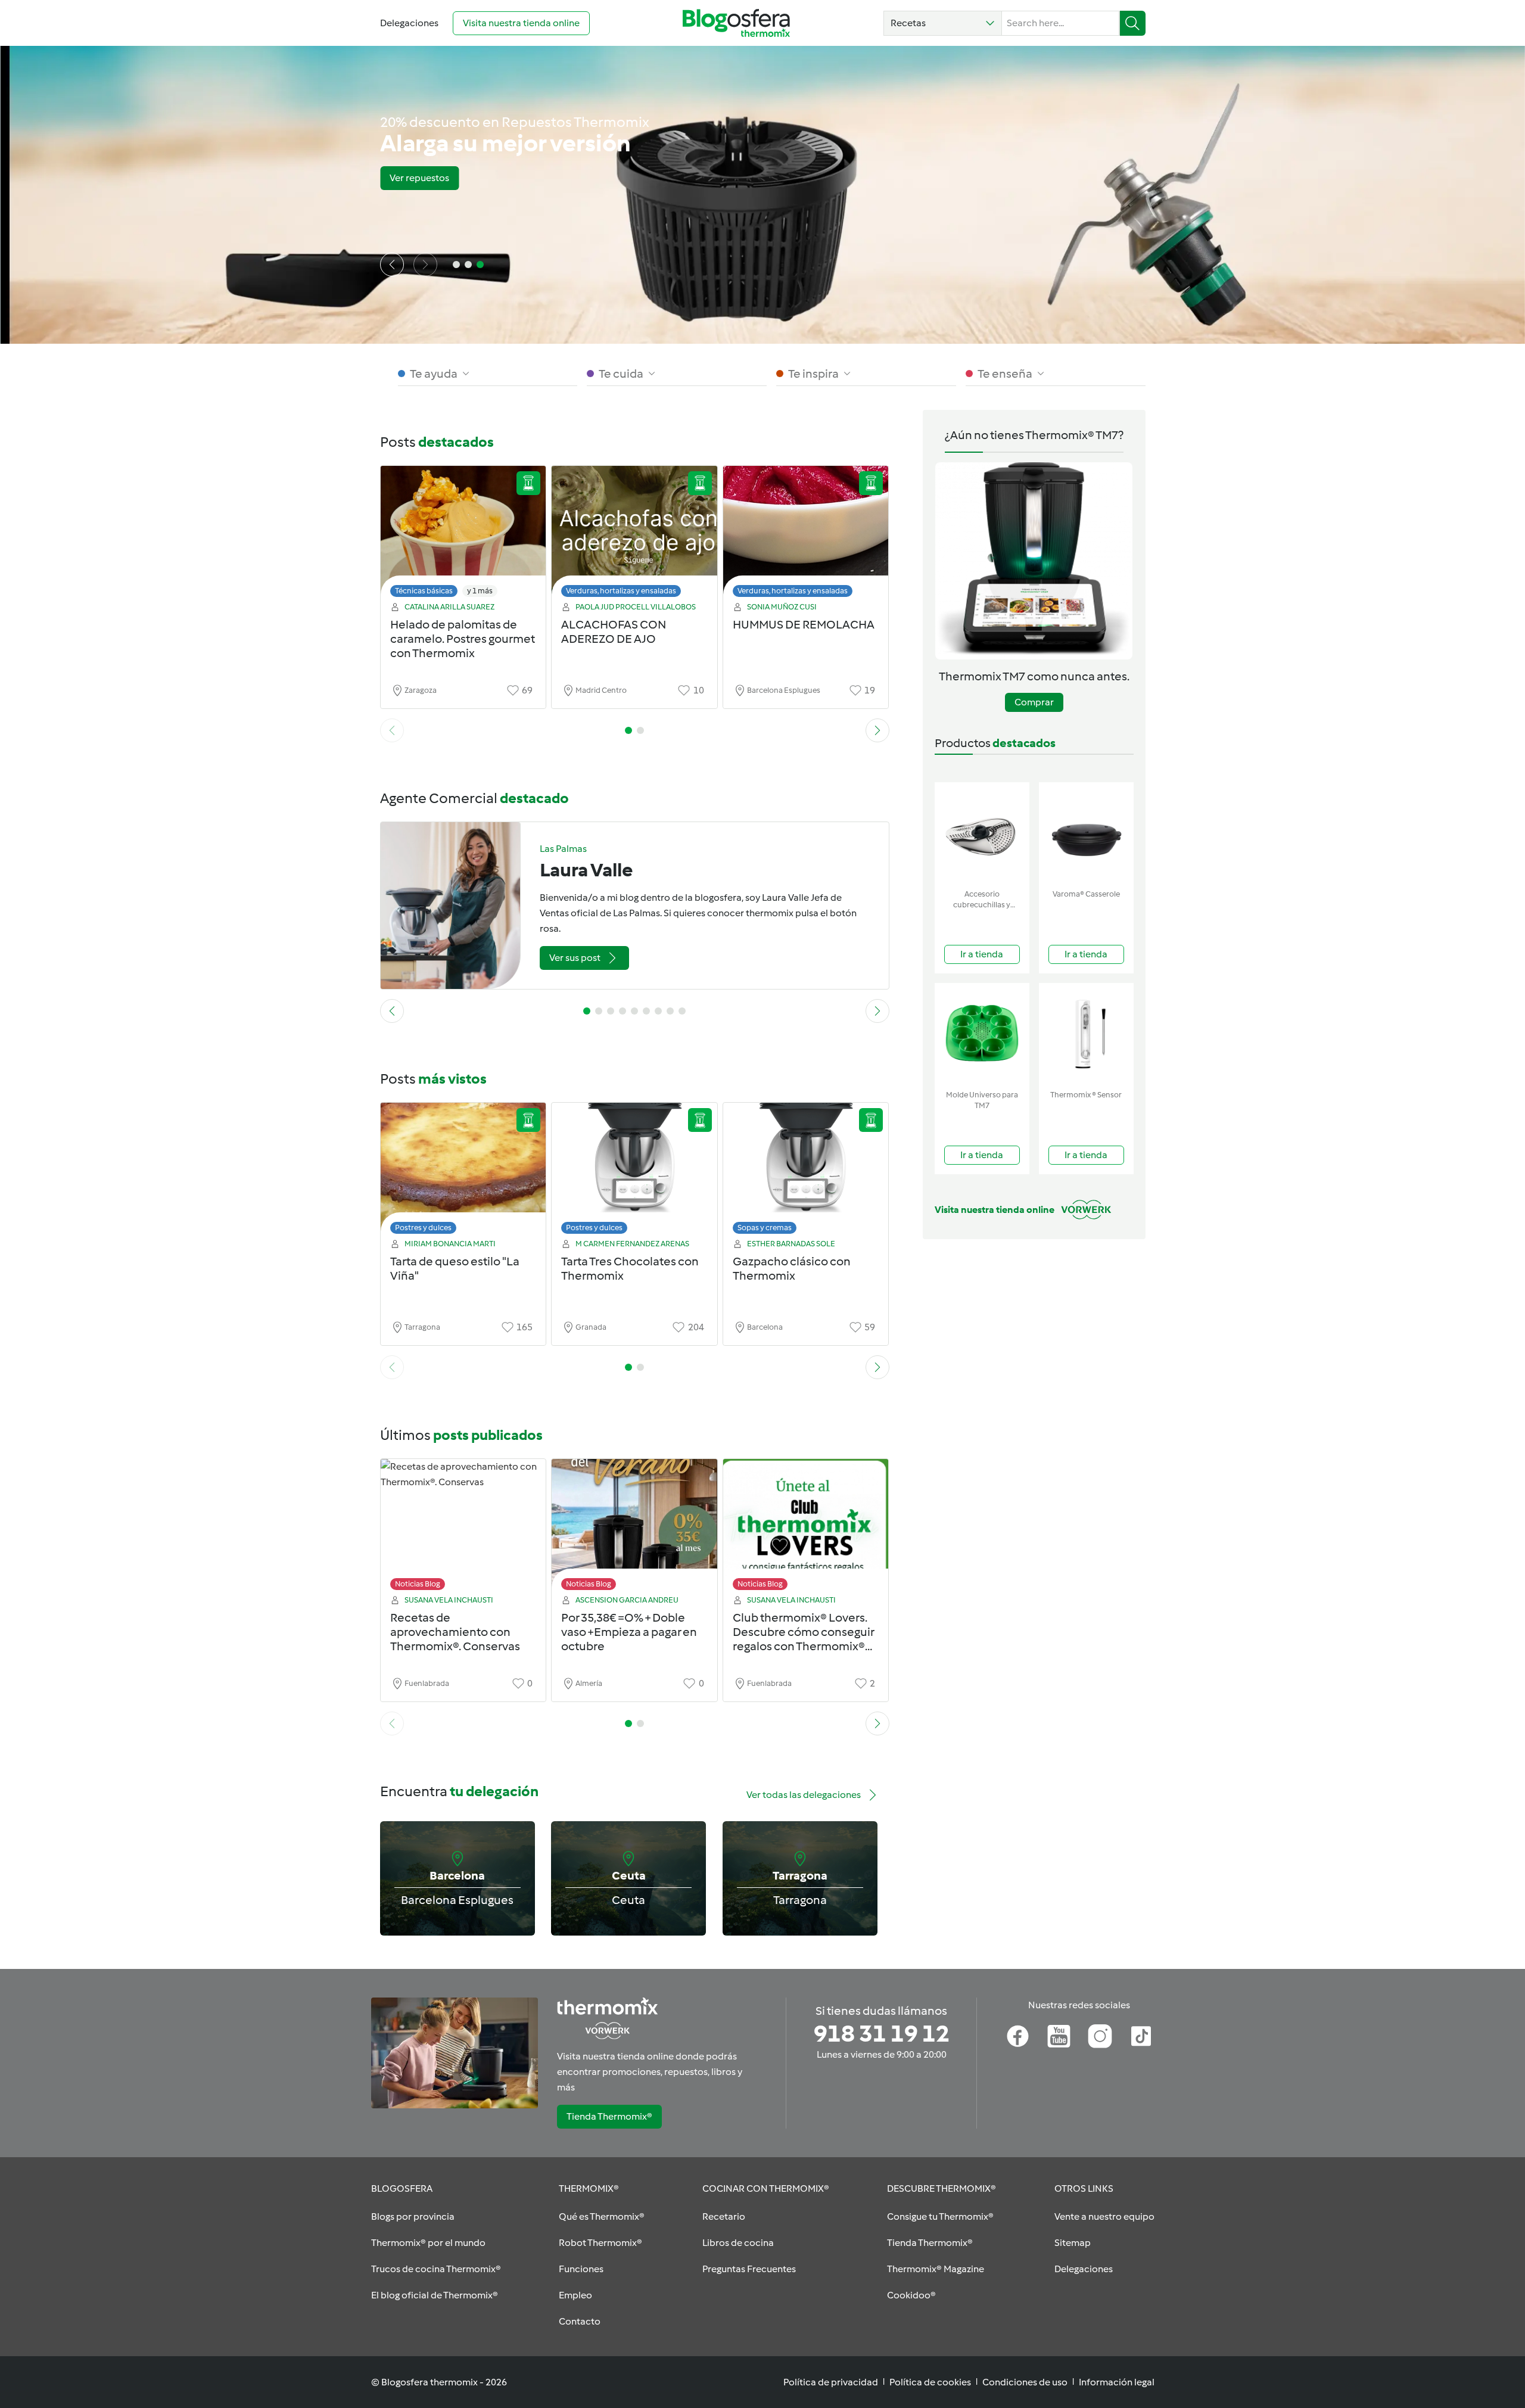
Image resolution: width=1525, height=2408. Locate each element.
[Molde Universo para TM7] (982, 1034)
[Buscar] (1133, 23)
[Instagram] (1100, 2036)
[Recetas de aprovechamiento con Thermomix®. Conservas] (463, 1528)
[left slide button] (392, 265)
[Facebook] (1018, 2036)
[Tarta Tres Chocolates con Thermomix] (634, 1172)
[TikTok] (1141, 2036)
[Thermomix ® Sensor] (1086, 1034)
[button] (943, 23)
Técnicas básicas (424, 591)
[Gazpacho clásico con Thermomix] (806, 1172)
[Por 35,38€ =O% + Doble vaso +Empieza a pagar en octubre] (634, 1528)
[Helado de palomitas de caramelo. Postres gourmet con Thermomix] (463, 535)
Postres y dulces (423, 1228)
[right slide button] (425, 265)
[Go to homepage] (736, 23)
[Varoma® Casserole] (1086, 833)
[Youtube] (1059, 2036)
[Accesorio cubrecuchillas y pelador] (982, 833)
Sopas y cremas (765, 1228)
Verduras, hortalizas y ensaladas (621, 591)
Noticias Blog (418, 1584)
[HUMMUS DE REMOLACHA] (806, 535)
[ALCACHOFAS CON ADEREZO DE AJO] (634, 535)
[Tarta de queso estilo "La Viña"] (463, 1172)
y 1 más (480, 591)
